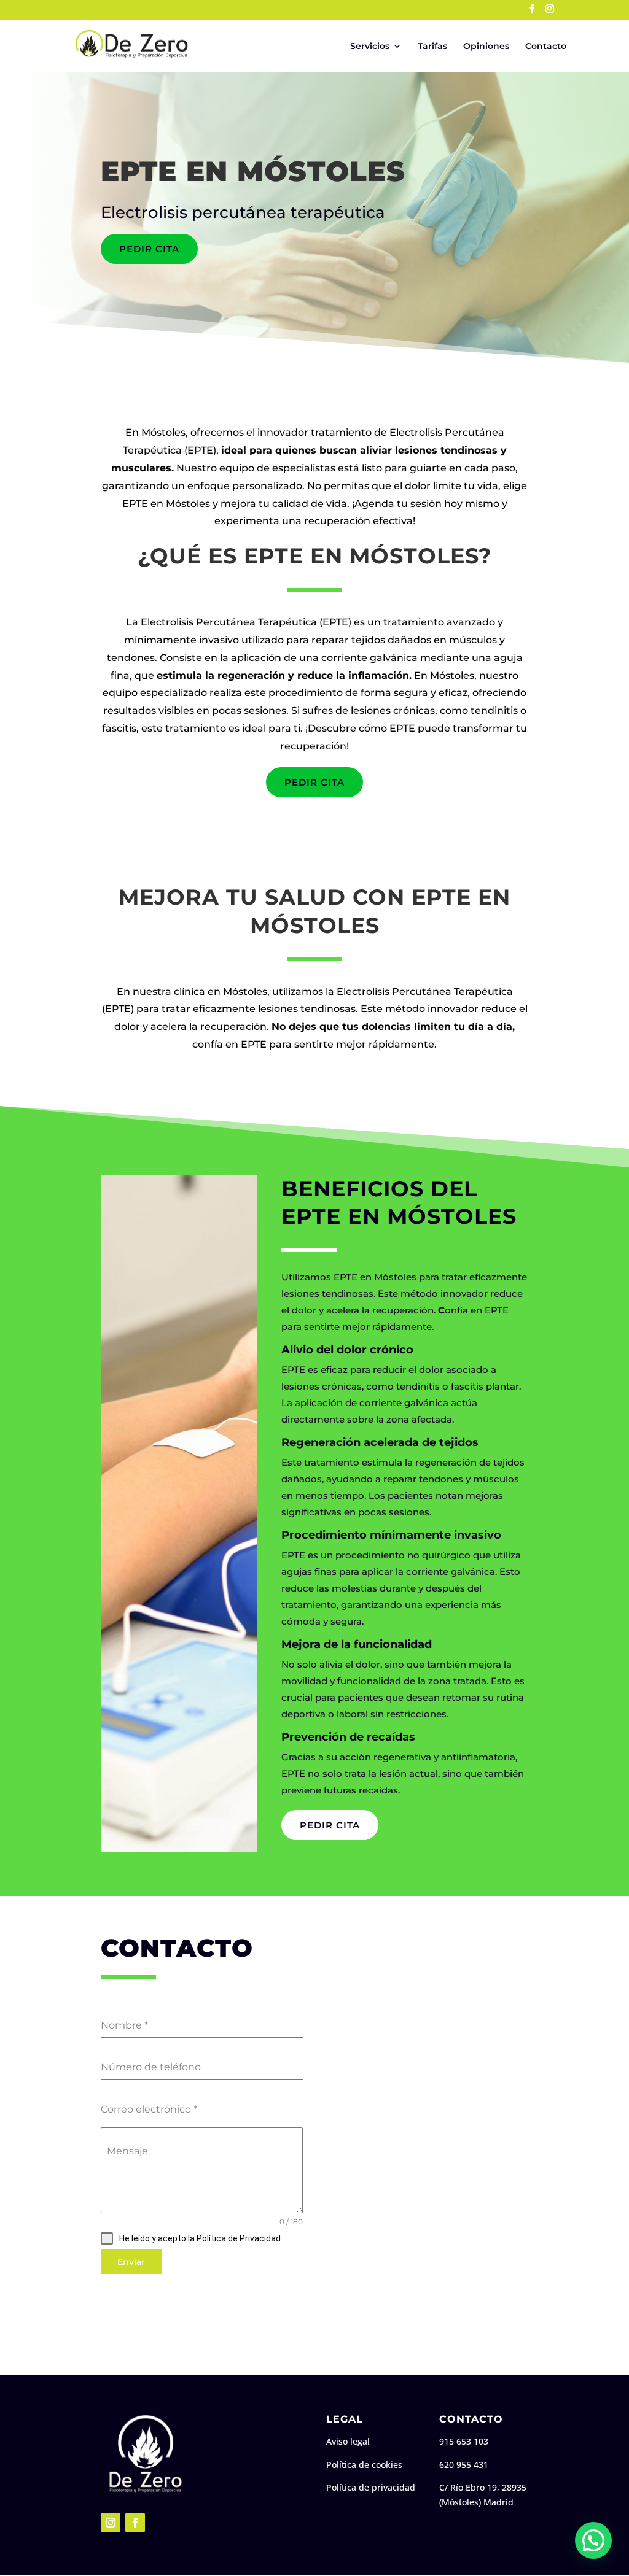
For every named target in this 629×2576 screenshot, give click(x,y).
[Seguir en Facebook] (135, 2523)
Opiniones (486, 47)
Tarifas (432, 47)
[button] (593, 2540)
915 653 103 (464, 2441)
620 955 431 (464, 2465)
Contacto (546, 47)
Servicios (370, 47)
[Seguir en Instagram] (111, 2523)
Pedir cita (149, 249)
